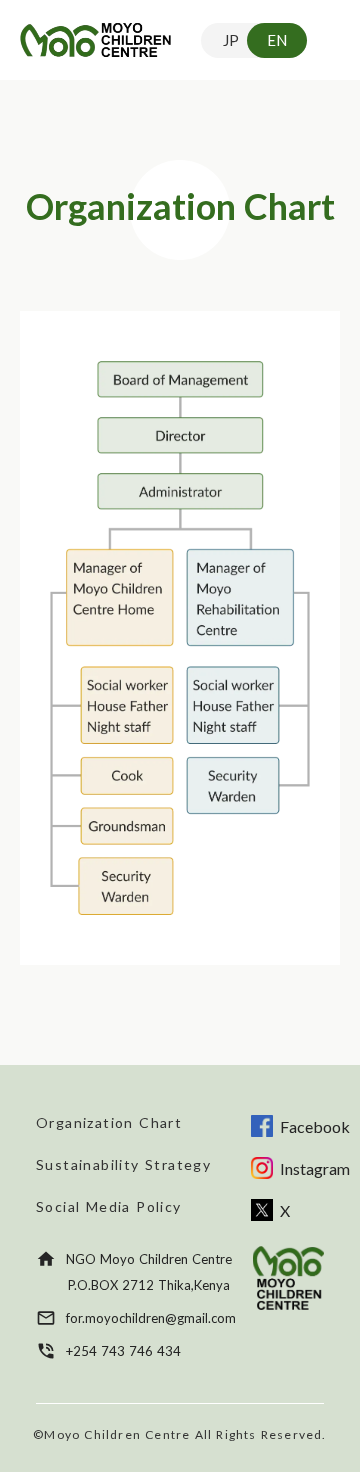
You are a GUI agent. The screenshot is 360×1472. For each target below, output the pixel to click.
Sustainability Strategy (123, 1165)
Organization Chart (109, 1123)
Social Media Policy (109, 1207)
